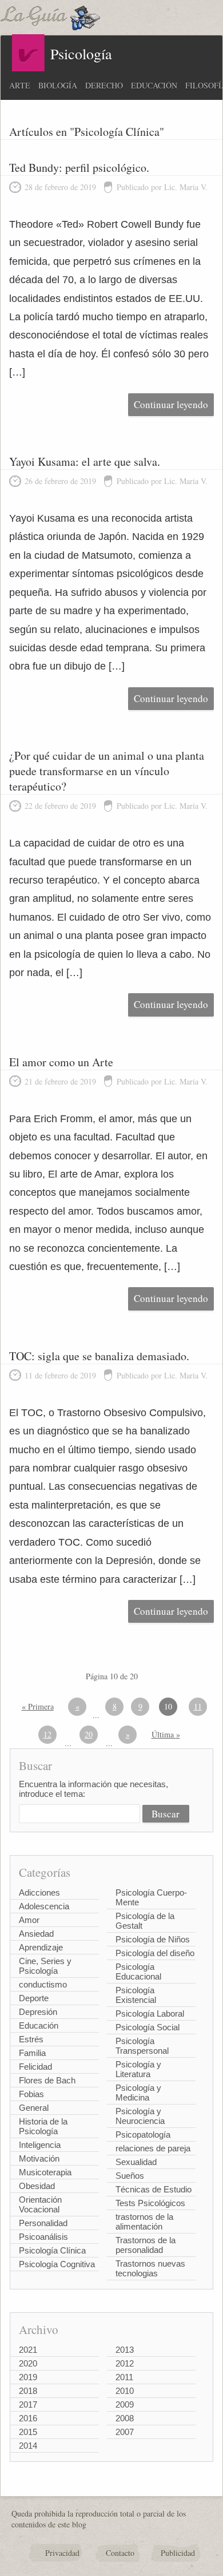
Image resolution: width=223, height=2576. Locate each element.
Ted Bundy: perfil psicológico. (79, 168)
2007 (125, 2432)
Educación (154, 85)
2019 (28, 2377)
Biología (58, 85)
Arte (20, 85)
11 (198, 1706)
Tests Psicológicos (150, 2203)
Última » (166, 1734)
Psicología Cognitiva (57, 2264)
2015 (28, 2432)
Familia (32, 2053)
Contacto (120, 2553)
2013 (125, 2350)
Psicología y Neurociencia (140, 2116)
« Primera (38, 1706)
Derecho (104, 85)
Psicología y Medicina (138, 2093)
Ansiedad (36, 1934)
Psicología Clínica (52, 2250)
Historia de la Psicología (43, 2126)
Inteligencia (40, 2145)
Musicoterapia (45, 2172)
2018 (28, 2391)
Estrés (31, 2039)
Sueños (130, 2176)
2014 (28, 2446)
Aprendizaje (41, 1947)
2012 (125, 2363)
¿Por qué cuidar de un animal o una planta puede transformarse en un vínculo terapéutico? (107, 771)
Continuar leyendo (171, 404)
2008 (125, 2418)
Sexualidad (136, 2162)
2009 (125, 2404)
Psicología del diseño (155, 1953)
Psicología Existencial (136, 1995)
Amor (29, 1920)
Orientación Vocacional (40, 2204)
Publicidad (178, 2553)
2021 (28, 2350)
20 (89, 1734)
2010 (125, 2391)
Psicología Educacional (138, 1972)
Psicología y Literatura (138, 2069)
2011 (124, 2377)
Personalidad (43, 2223)
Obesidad (37, 2186)
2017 (28, 2404)
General (34, 2108)
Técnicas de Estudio (154, 2189)
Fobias (31, 2094)
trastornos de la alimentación (144, 2222)
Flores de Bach (47, 2080)
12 (47, 1734)
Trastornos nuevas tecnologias (150, 2268)
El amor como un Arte (61, 1062)
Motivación (39, 2158)
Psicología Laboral (150, 2013)
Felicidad (35, 2067)
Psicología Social (148, 2027)
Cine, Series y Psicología (45, 1966)
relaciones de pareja (153, 2148)
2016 (28, 2418)
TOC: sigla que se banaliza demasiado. (99, 1356)
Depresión (38, 2012)
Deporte (34, 1998)
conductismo (43, 1984)
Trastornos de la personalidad (146, 2245)
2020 (28, 2363)
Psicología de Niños (153, 1939)
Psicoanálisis (43, 2237)
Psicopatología (143, 2134)
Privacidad (62, 2553)
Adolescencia (44, 1906)
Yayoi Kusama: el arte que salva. (85, 461)
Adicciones (39, 1892)
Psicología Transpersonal (142, 2046)
